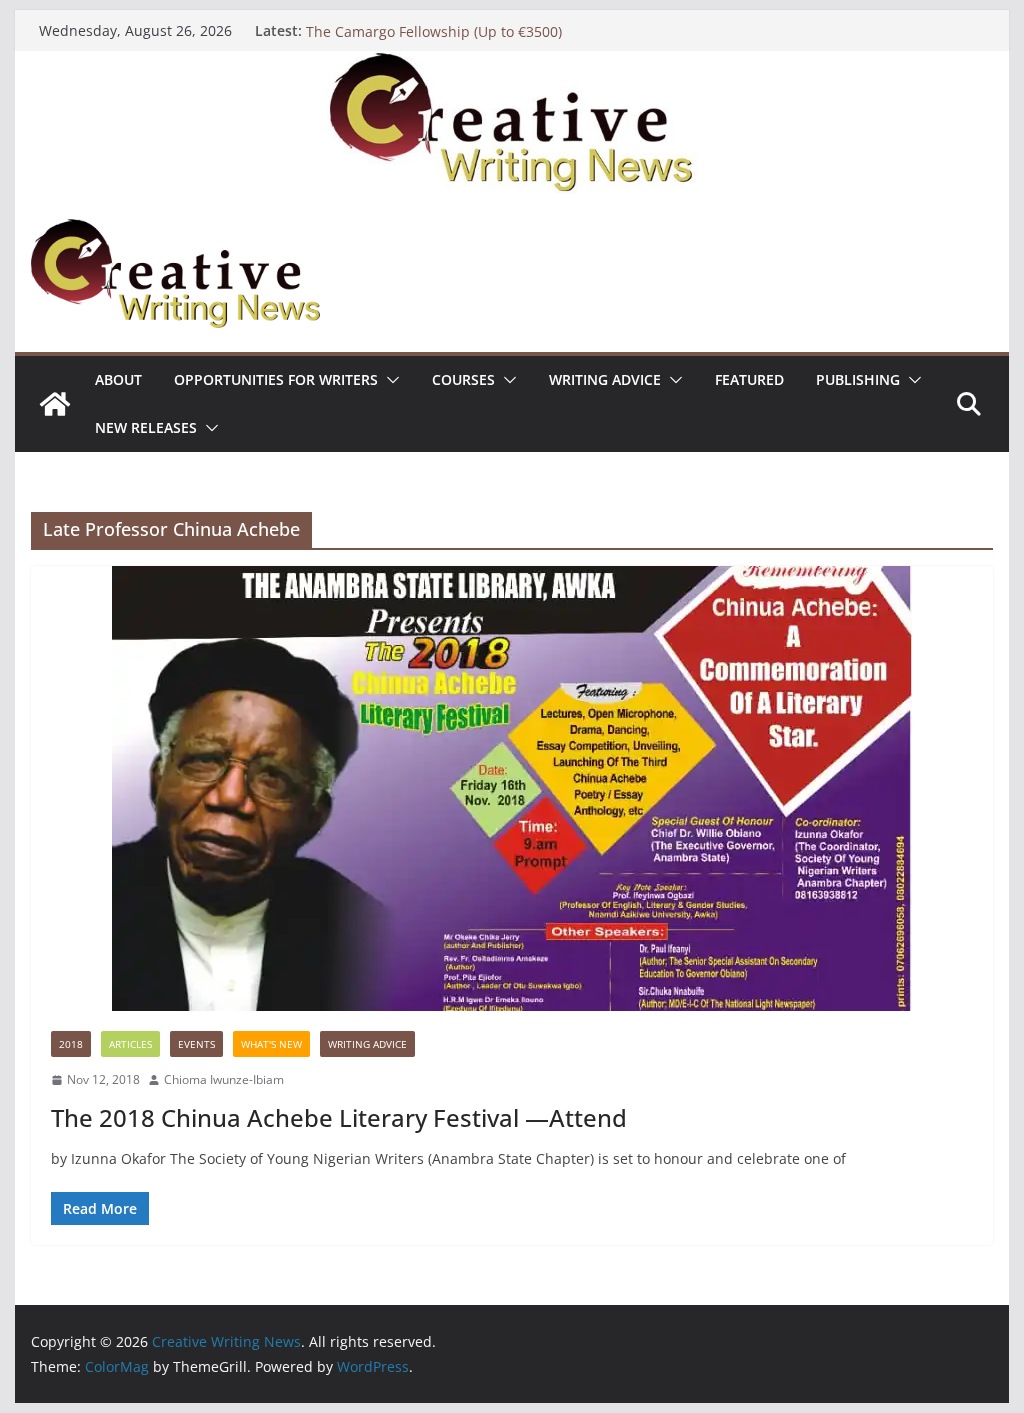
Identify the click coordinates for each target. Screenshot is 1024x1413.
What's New (271, 1044)
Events (196, 1044)
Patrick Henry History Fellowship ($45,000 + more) (471, 25)
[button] (389, 380)
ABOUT (118, 379)
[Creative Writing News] (511, 65)
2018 (71, 1044)
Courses (463, 379)
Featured (749, 379)
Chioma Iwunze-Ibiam (224, 1079)
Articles (130, 1044)
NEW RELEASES (146, 427)
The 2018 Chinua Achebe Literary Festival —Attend (339, 1117)
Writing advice (605, 379)
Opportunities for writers (276, 379)
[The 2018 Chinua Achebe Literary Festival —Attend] (511, 788)
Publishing (858, 379)
